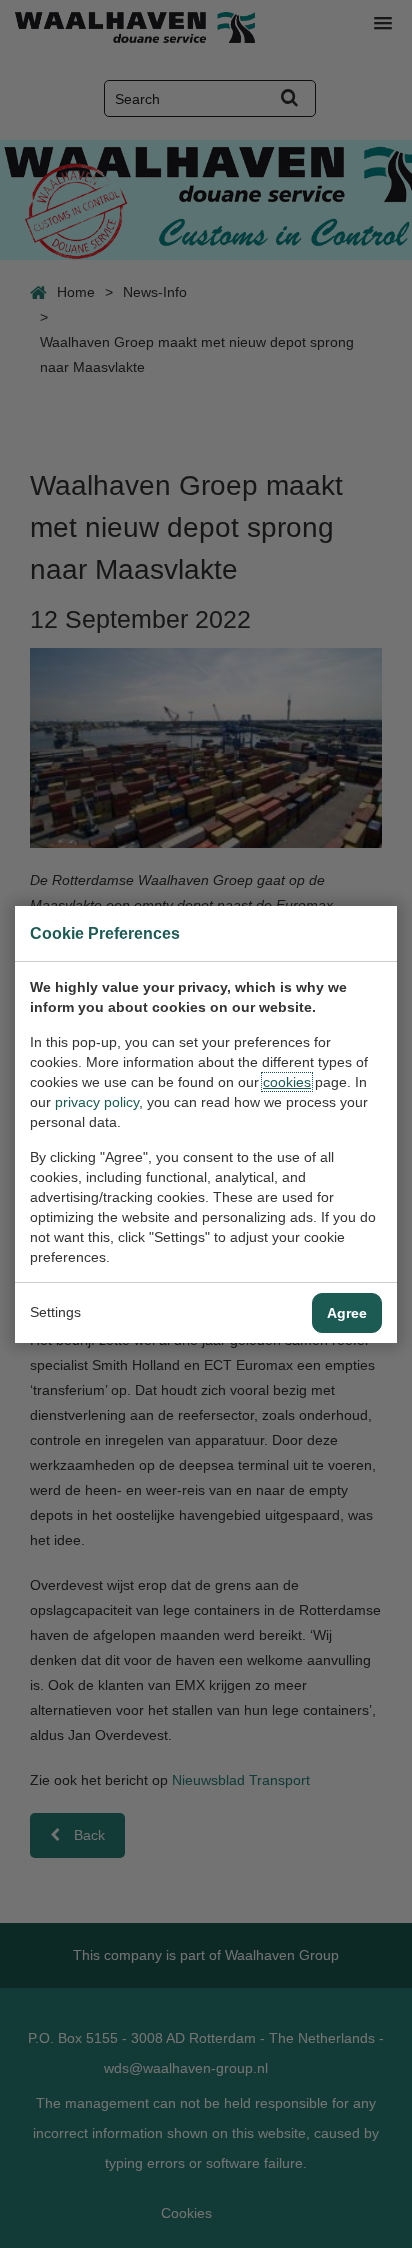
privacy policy (97, 1102)
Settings (55, 1312)
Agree (347, 1313)
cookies (287, 1082)
